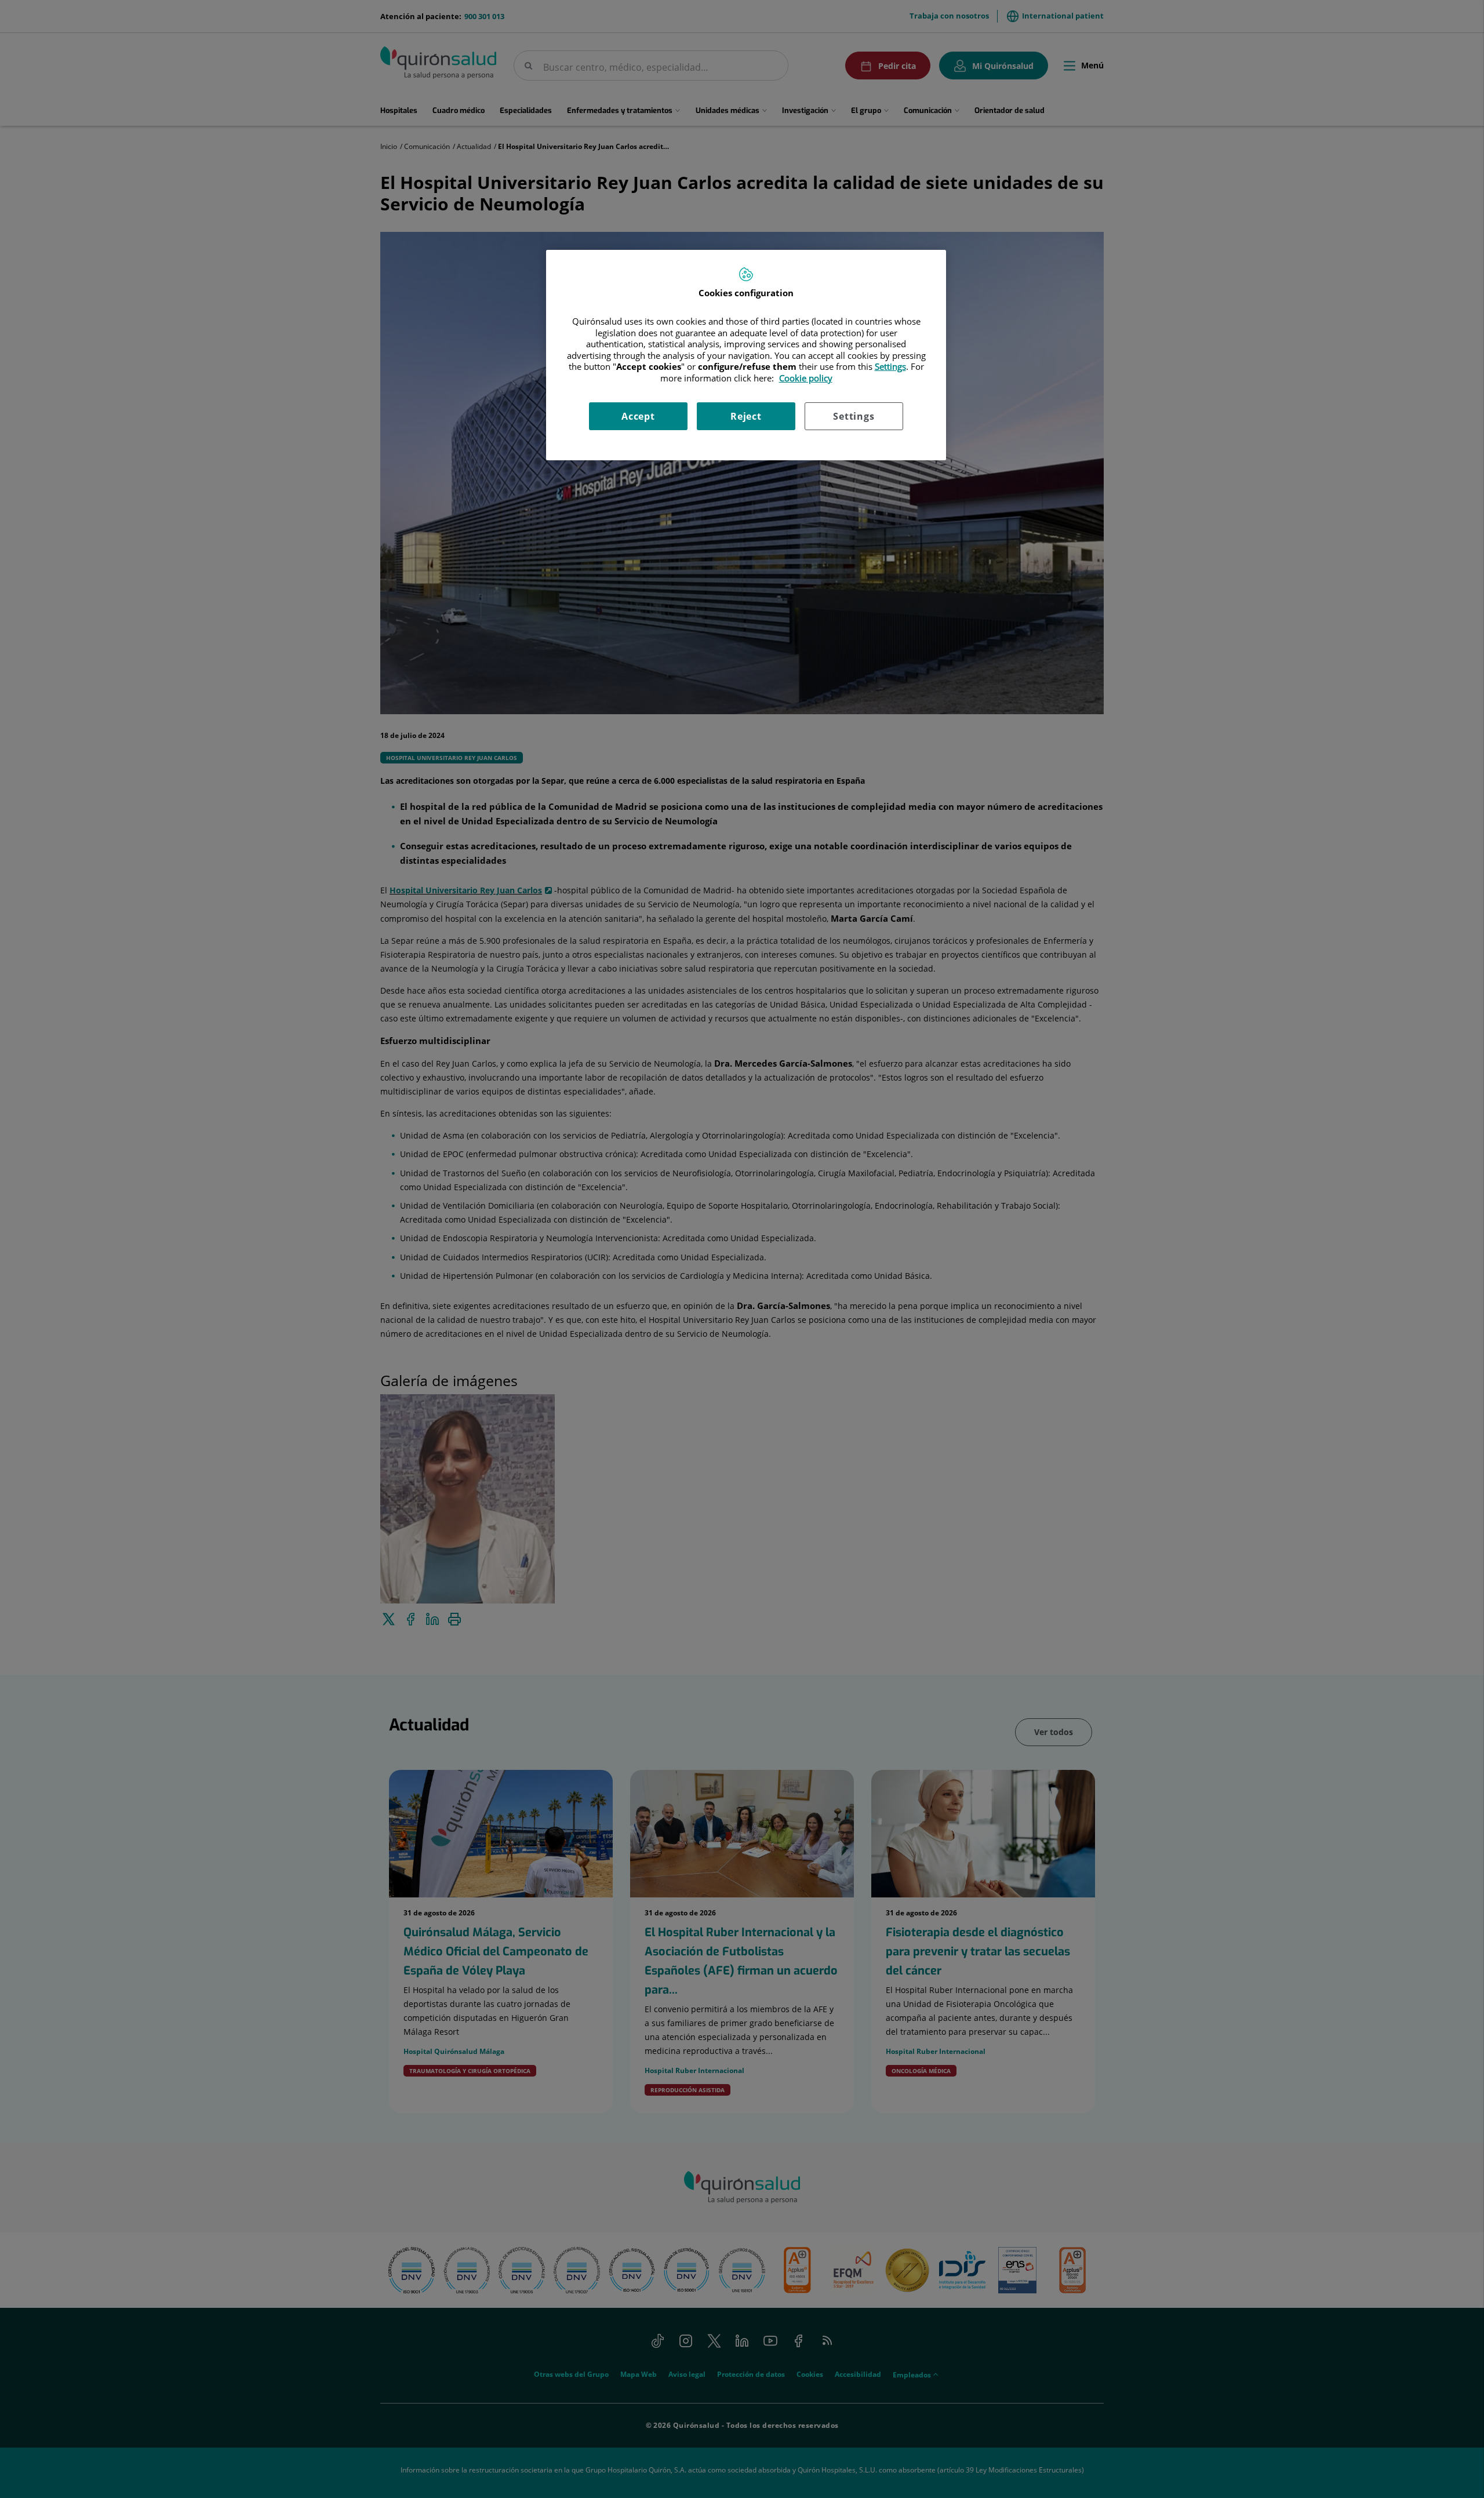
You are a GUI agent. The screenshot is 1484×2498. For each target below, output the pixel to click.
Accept (638, 416)
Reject (746, 416)
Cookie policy (806, 378)
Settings (854, 416)
